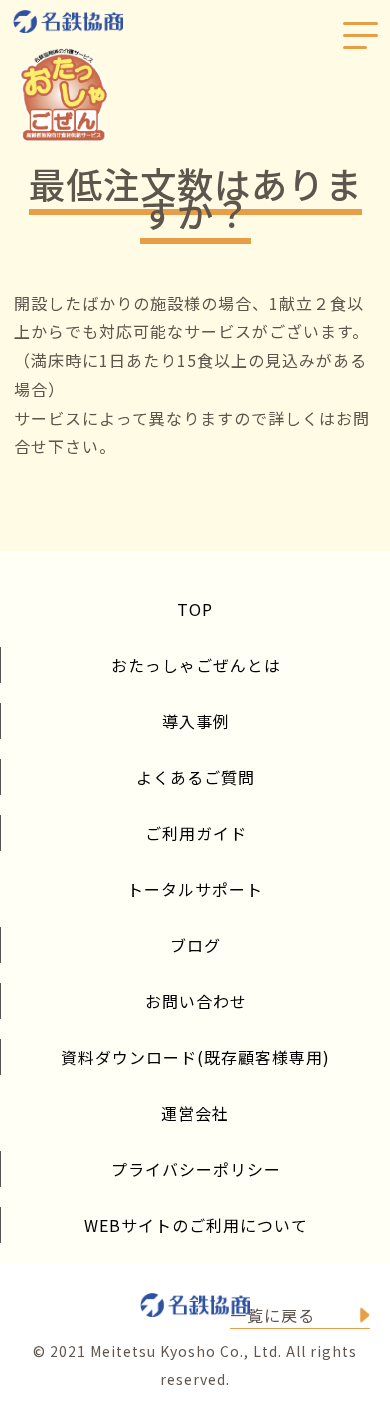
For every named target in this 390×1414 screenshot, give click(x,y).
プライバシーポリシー (196, 1169)
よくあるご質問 (195, 777)
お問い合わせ (196, 1001)
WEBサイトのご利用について (196, 1225)
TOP (195, 609)
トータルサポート (195, 889)
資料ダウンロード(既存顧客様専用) (195, 1057)
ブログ (195, 945)
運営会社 (195, 1113)
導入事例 (196, 721)
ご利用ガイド (196, 833)
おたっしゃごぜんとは (196, 665)
